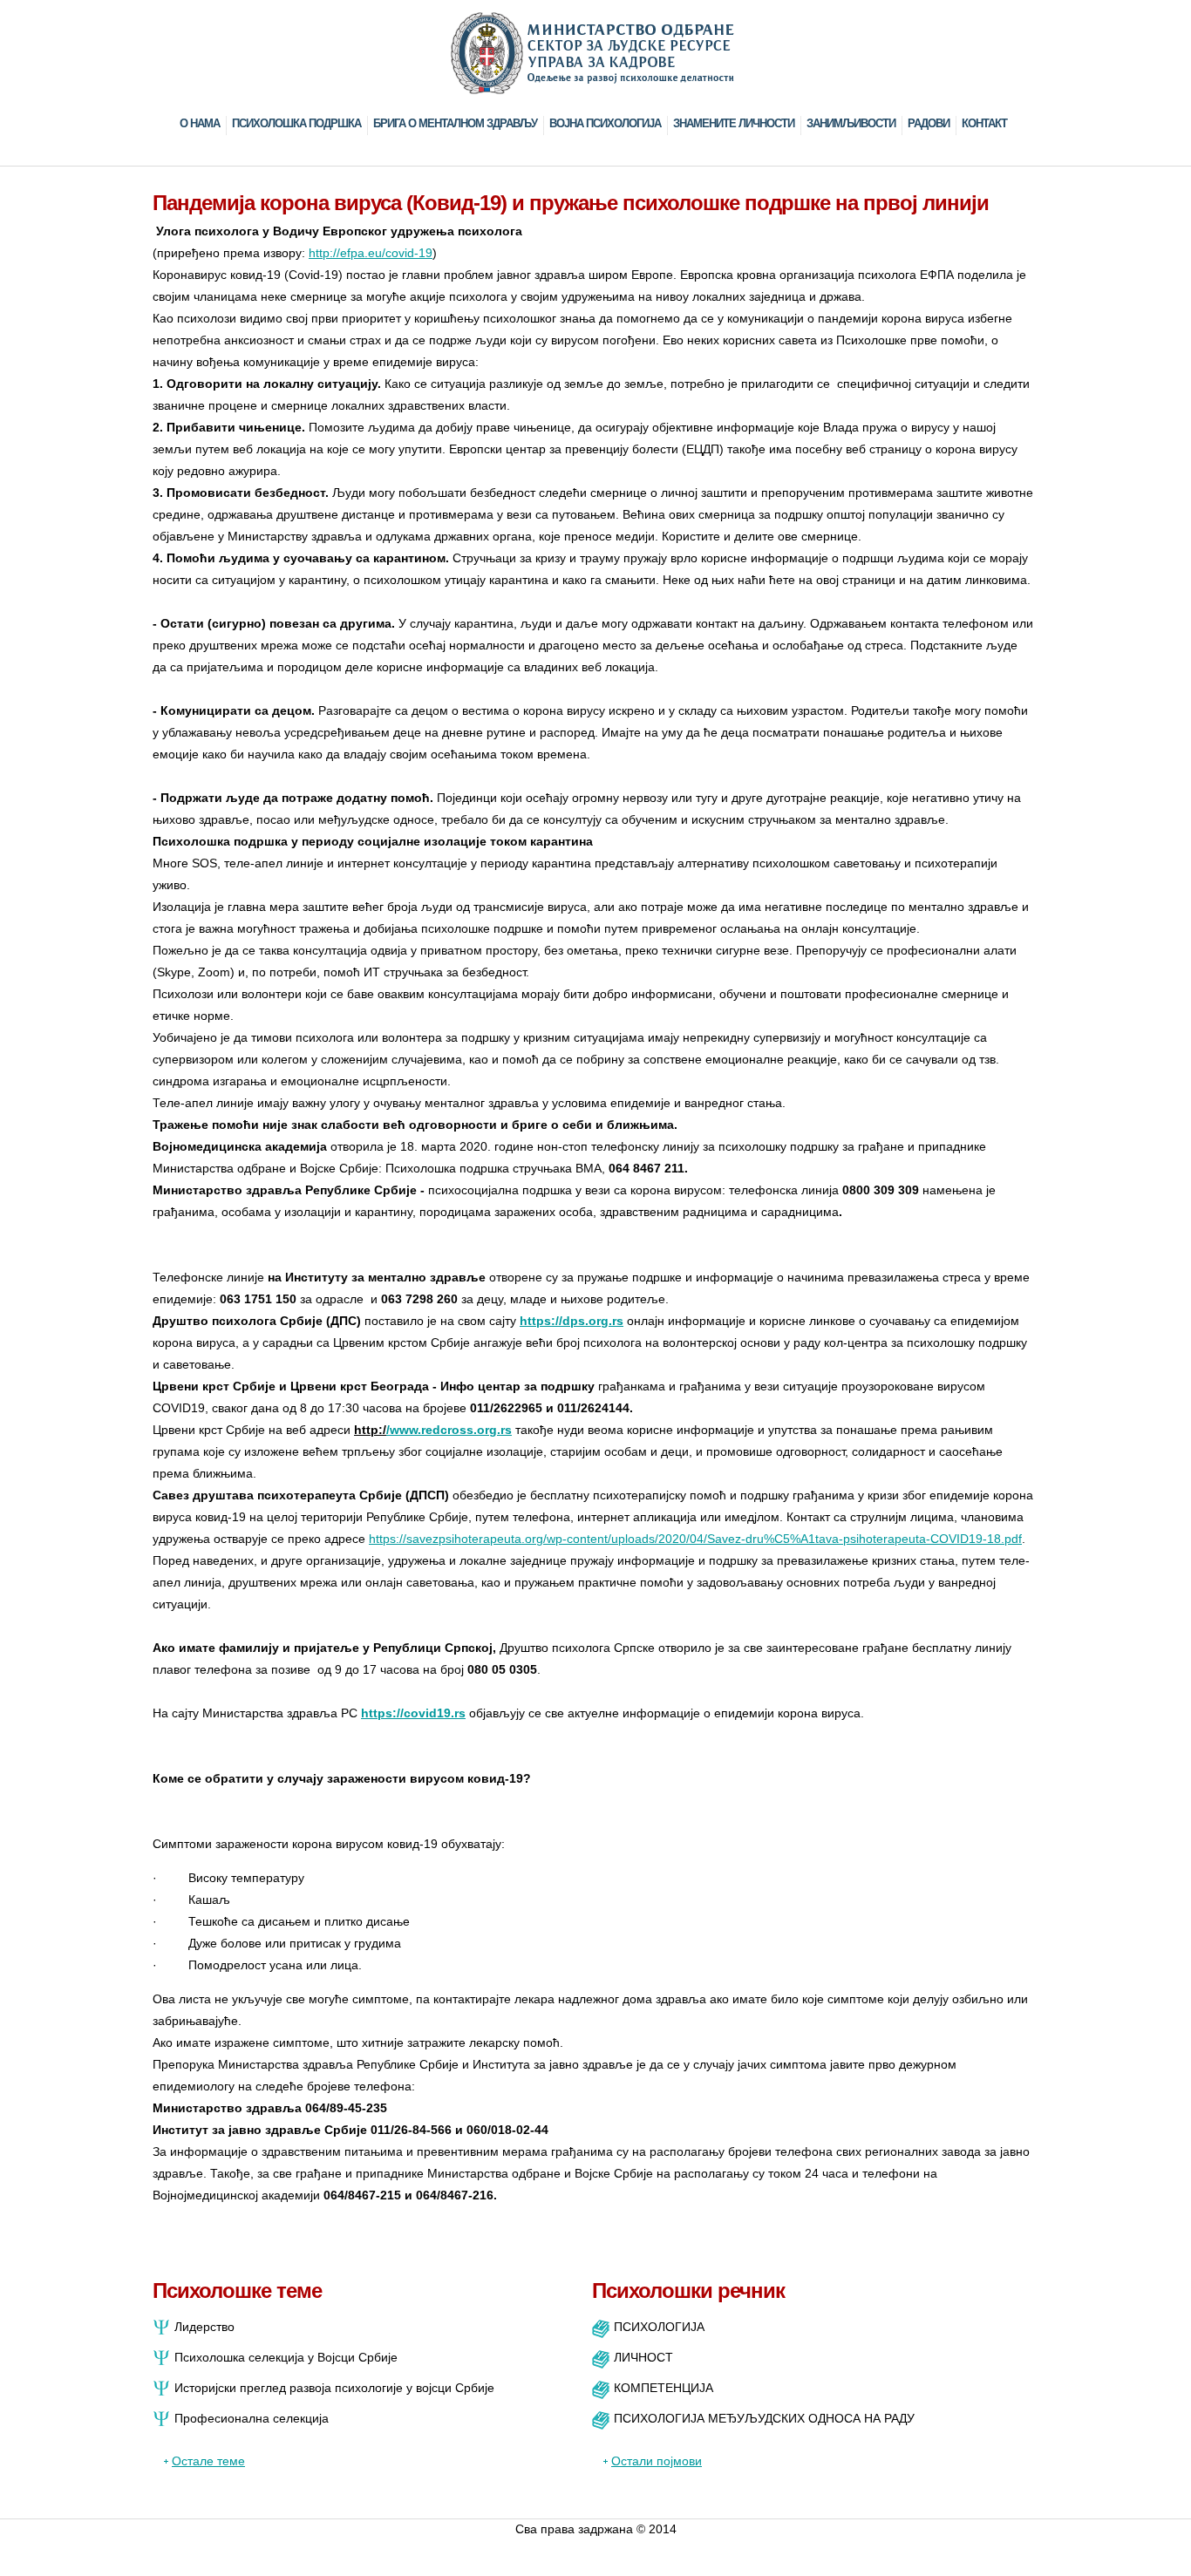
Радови (929, 123)
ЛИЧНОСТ (643, 2357)
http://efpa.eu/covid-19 (371, 253)
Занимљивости (851, 123)
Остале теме (208, 2461)
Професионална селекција (252, 2418)
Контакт (984, 123)
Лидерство (204, 2327)
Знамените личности (734, 123)
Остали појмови (657, 2461)
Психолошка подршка (296, 123)
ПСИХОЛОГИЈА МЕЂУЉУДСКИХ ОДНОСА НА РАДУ (764, 2418)
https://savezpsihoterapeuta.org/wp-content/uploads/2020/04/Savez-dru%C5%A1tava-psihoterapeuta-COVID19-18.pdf (695, 1539)
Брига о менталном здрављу (455, 123)
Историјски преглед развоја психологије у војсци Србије (334, 2388)
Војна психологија (605, 123)
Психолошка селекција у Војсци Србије (286, 2357)
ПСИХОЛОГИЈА (659, 2327)
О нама (200, 123)
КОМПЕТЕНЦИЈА (664, 2388)
